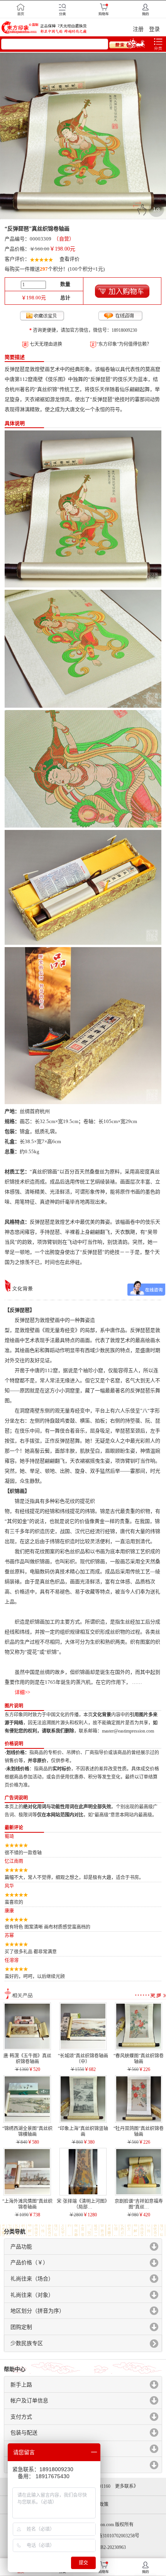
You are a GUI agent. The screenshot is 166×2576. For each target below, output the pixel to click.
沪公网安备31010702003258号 (109, 2536)
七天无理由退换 (46, 344)
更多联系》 (127, 2486)
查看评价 (69, 259)
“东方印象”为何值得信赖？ (124, 344)
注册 (138, 29)
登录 (154, 29)
